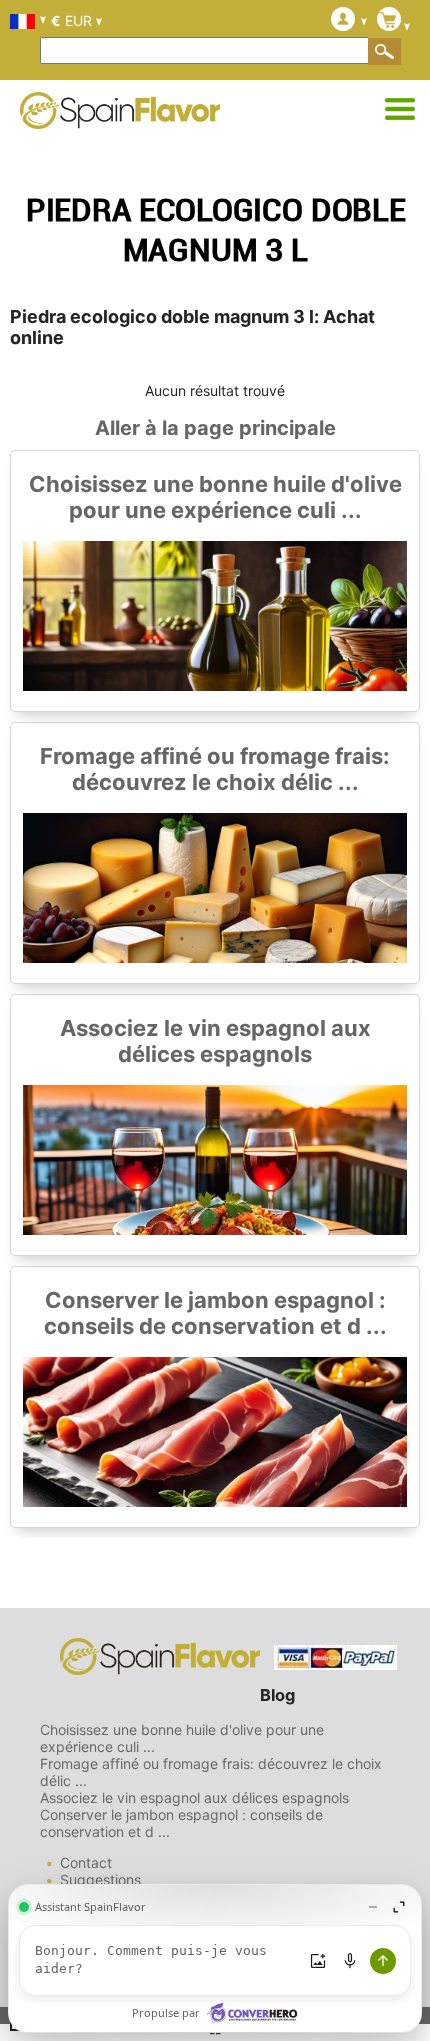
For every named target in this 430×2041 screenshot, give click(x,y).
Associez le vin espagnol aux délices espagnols (215, 1041)
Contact (86, 1862)
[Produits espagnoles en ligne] (120, 116)
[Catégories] (400, 110)
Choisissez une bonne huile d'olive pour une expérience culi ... (215, 497)
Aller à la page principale (215, 428)
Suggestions (100, 1879)
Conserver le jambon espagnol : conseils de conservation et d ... (215, 1313)
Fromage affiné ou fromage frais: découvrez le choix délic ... (215, 769)
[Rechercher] (385, 51)
